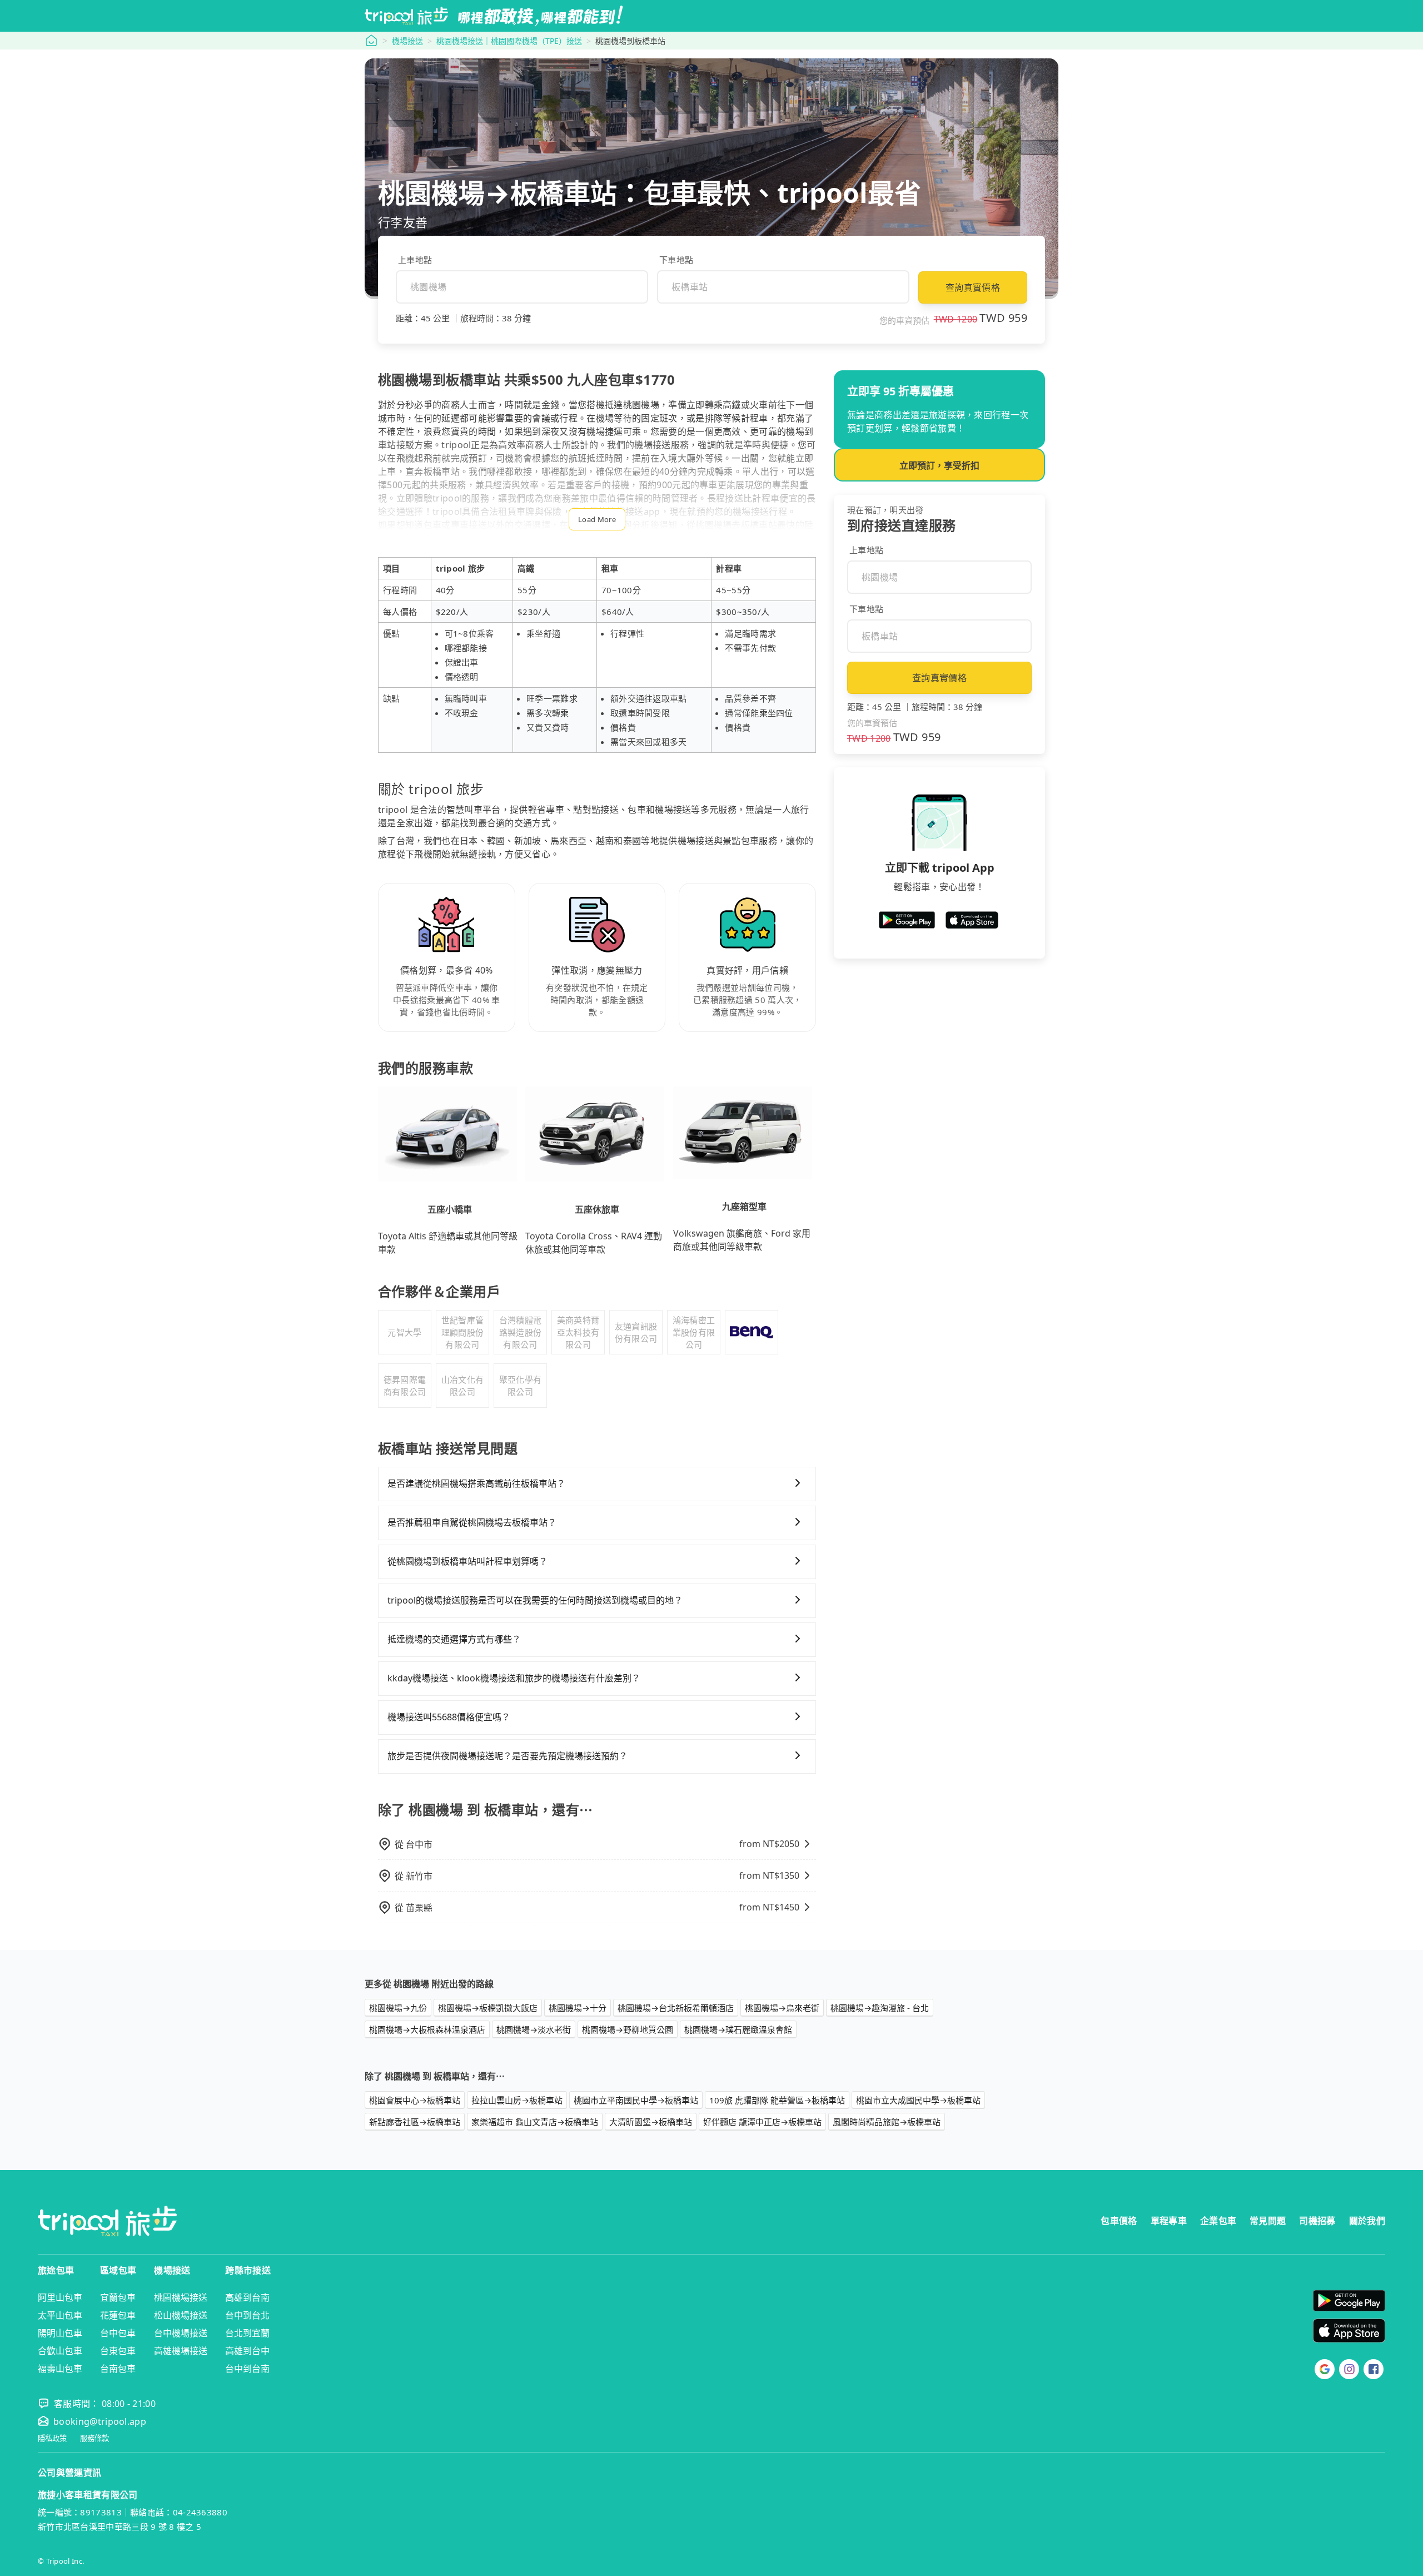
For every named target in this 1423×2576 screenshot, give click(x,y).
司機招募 (1317, 2221)
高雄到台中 (247, 2351)
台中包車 (118, 2333)
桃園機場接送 (181, 2297)
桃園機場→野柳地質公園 (628, 2029)
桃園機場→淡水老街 (534, 2029)
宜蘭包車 (118, 2297)
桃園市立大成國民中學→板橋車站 (918, 2100)
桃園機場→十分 (578, 2008)
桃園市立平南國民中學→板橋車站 (636, 2100)
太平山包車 (60, 2315)
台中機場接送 (181, 2333)
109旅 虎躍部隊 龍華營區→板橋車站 (777, 2100)
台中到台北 (247, 2315)
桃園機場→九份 (398, 2008)
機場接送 (407, 41)
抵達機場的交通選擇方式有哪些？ (454, 1639)
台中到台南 (247, 2369)
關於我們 (1367, 2221)
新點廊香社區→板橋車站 (415, 2122)
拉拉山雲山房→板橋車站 (517, 2100)
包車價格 (1119, 2221)
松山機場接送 (181, 2315)
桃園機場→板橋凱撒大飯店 (488, 2008)
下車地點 (676, 260)
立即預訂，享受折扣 (939, 465)
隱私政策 (52, 2438)
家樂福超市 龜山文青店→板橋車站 (535, 2122)
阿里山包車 (60, 2297)
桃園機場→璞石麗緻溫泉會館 (738, 2029)
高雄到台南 (247, 2297)
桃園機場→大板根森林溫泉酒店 (427, 2029)
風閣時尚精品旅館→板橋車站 (887, 2122)
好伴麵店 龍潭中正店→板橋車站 (762, 2122)
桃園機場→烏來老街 (782, 2008)
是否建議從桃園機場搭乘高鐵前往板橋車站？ (476, 1483)
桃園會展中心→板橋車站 (415, 2100)
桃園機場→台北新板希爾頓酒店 (676, 2008)
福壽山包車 (60, 2369)
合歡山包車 (60, 2351)
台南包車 (118, 2369)
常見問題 (1268, 2221)
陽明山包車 (60, 2333)
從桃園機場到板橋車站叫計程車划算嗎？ (467, 1561)
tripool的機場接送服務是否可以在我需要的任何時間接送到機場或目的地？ (535, 1600)
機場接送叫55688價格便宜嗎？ (449, 1717)
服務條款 (94, 2438)
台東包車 (118, 2351)
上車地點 (415, 260)
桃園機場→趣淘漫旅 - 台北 (880, 2008)
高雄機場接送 (181, 2351)
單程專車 (1169, 2221)
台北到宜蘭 (247, 2333)
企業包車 (1218, 2221)
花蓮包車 (118, 2315)
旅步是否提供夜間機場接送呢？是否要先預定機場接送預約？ (507, 1756)
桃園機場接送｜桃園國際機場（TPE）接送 (509, 41)
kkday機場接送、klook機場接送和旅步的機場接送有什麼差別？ (514, 1678)
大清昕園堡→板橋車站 (651, 2122)
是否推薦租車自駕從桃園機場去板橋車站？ (472, 1522)
